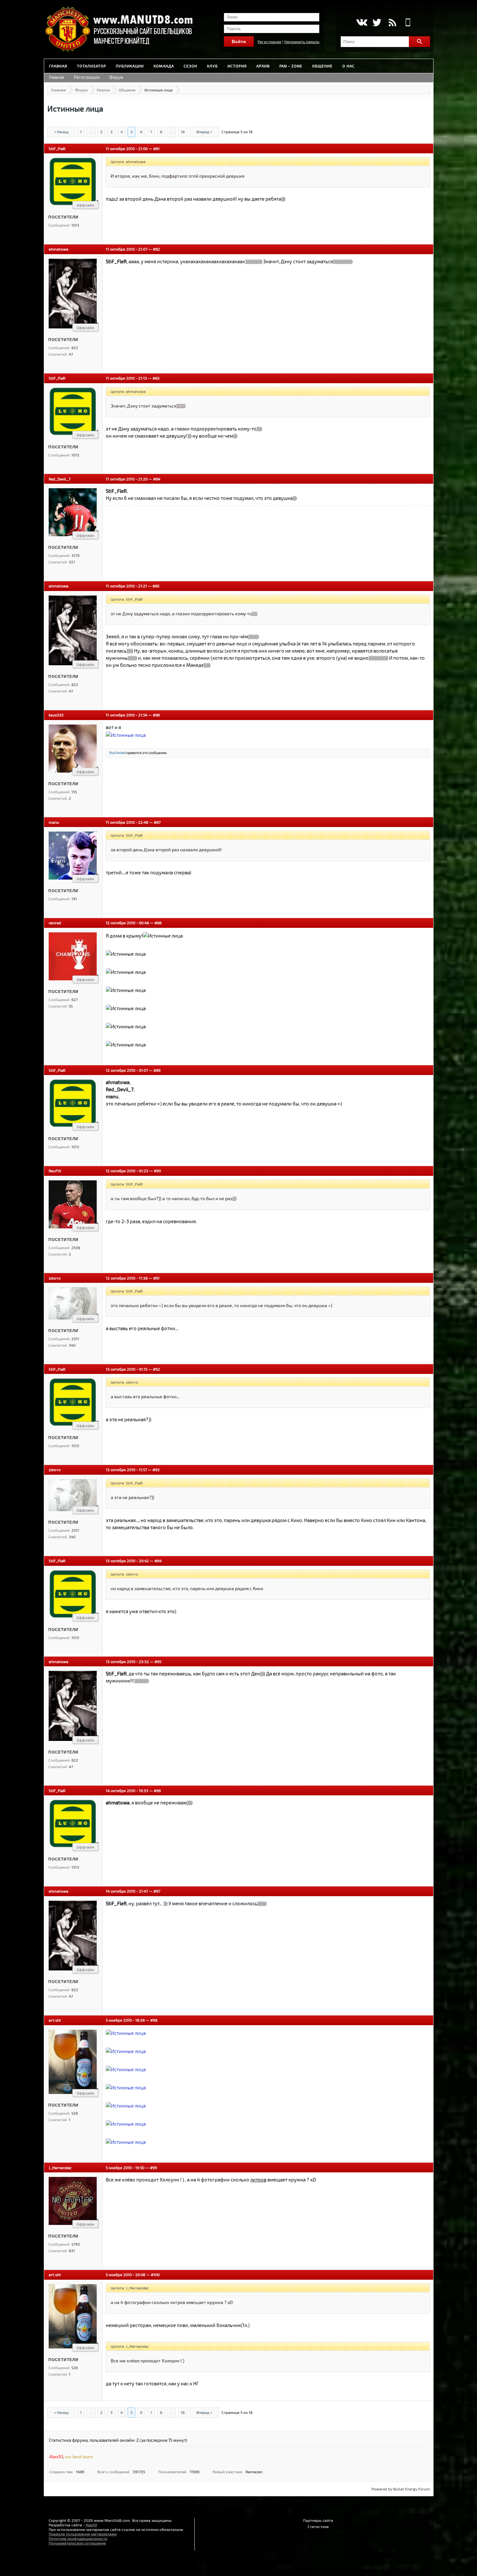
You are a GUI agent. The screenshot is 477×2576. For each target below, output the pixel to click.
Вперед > (204, 132)
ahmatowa (59, 249)
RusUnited (118, 753)
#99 (153, 2168)
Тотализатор (92, 66)
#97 (157, 1891)
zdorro (55, 1278)
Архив (263, 66)
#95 (158, 1661)
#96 (157, 1790)
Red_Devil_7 (60, 479)
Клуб (212, 66)
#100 (155, 2275)
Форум (116, 77)
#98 (154, 2020)
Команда (164, 66)
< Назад (61, 132)
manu (54, 822)
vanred (55, 923)
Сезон (190, 66)
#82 (156, 249)
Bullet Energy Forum (412, 2489)
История (237, 66)
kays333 (56, 715)
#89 (157, 1070)
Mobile (408, 22)
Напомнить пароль (302, 41)
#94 (158, 1561)
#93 (156, 1470)
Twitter (377, 22)
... (91, 132)
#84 (157, 479)
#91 (156, 1278)
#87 (157, 822)
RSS (392, 22)
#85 (156, 586)
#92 (156, 1369)
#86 (156, 715)
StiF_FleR (57, 148)
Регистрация (269, 41)
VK (361, 22)
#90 (157, 1171)
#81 (156, 148)
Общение (322, 66)
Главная (58, 66)
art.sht (55, 2020)
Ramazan (254, 2472)
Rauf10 (55, 1171)
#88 (158, 923)
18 (183, 132)
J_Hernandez (60, 2168)
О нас (349, 66)
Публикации (130, 66)
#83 (156, 378)
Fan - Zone (291, 66)
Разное (103, 90)
